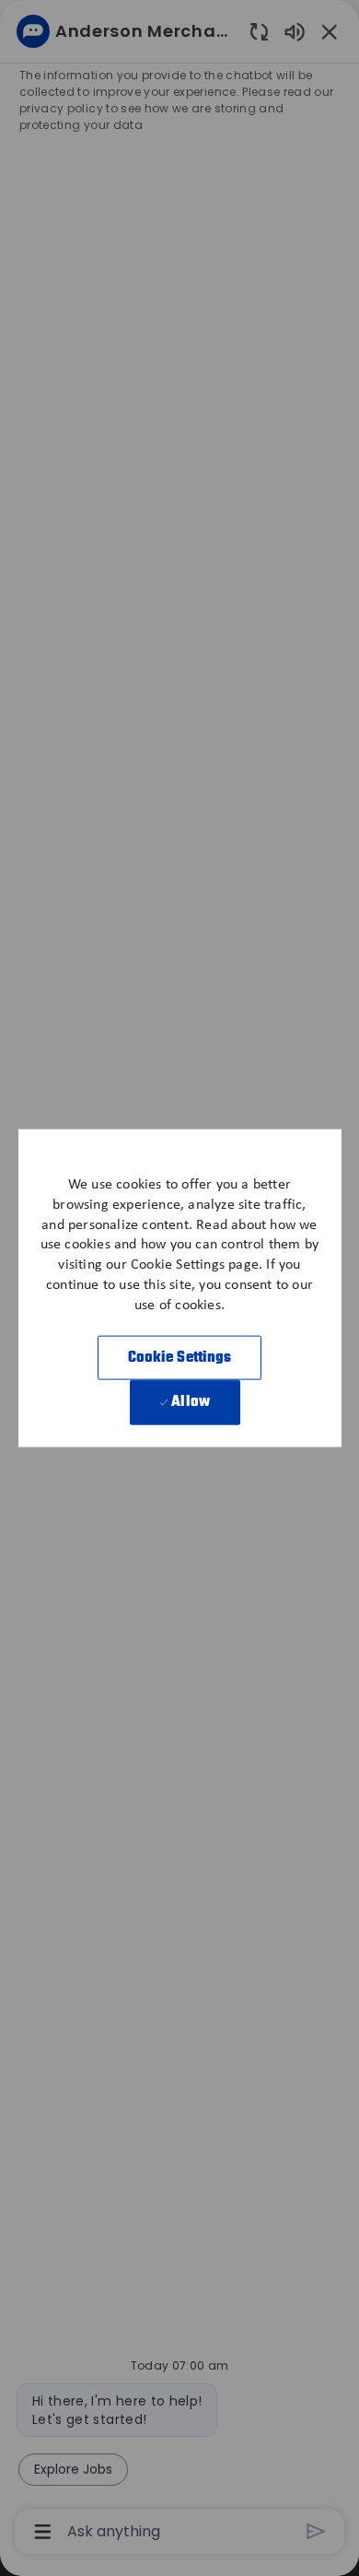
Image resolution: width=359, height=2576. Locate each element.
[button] (180, 1358)
